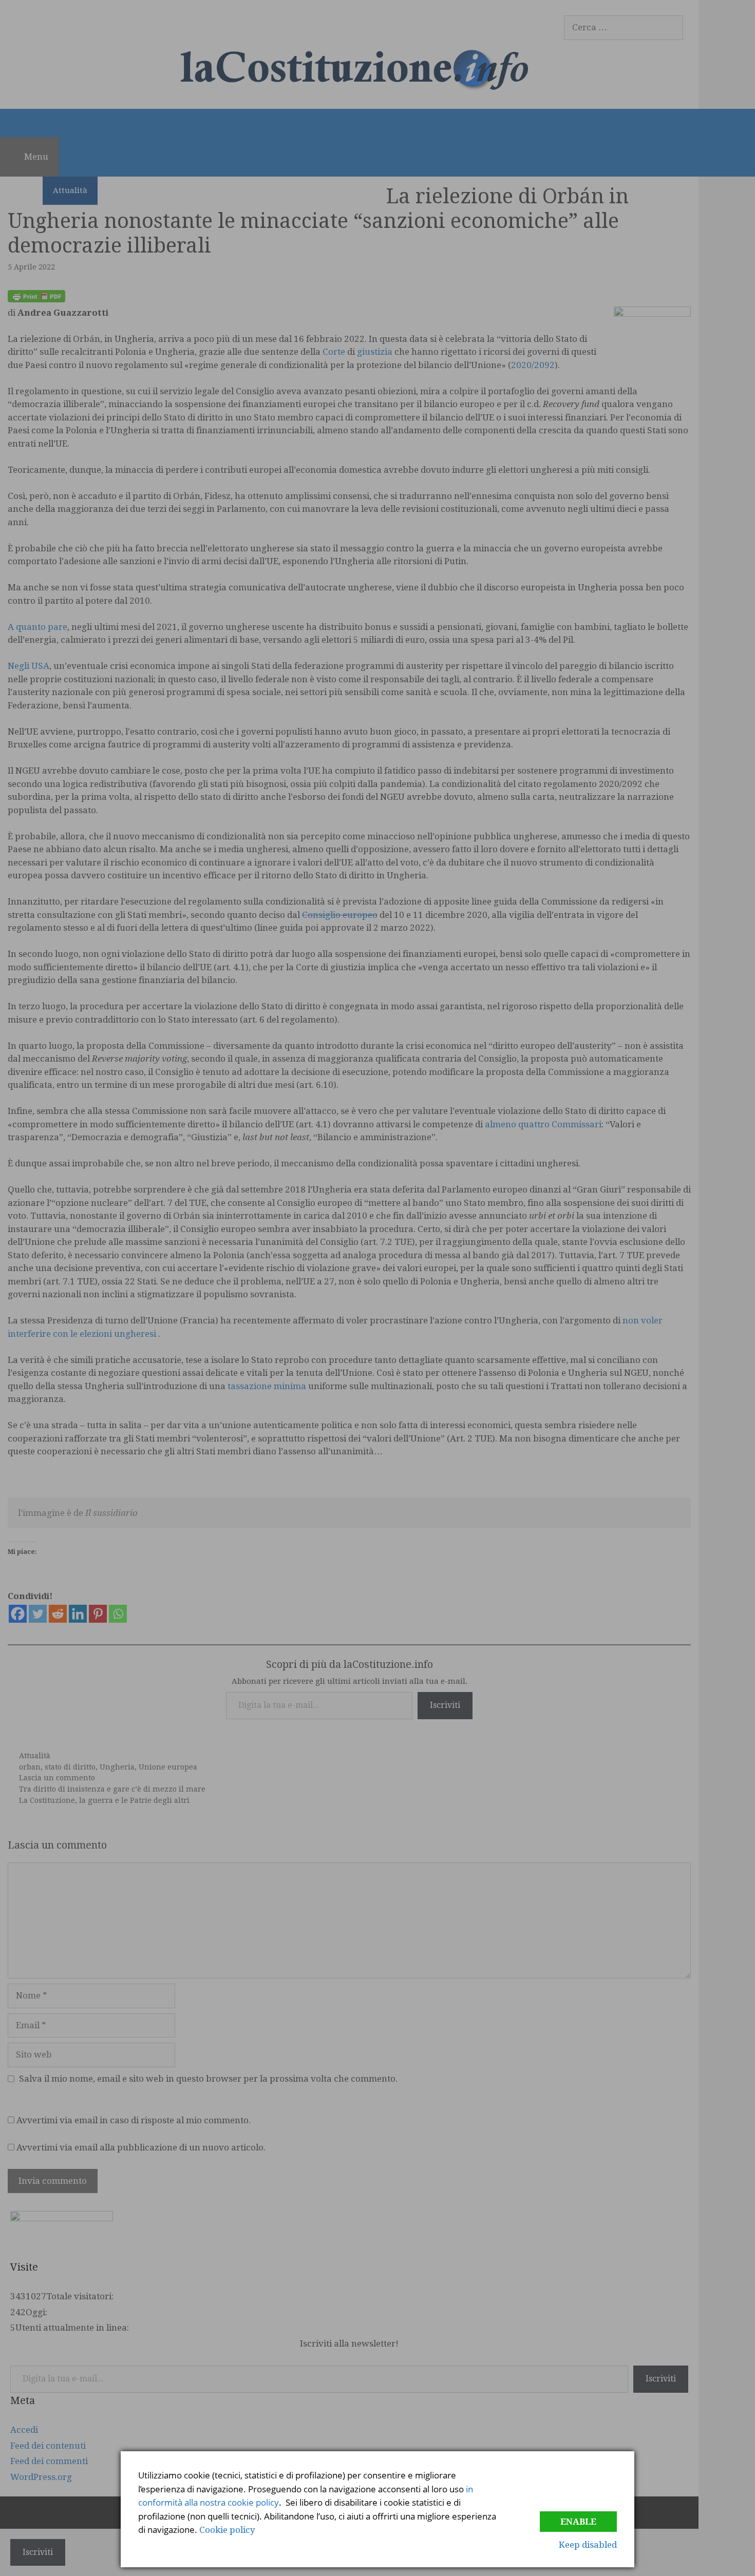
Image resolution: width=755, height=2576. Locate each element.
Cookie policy (227, 2530)
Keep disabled (588, 2545)
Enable (578, 2522)
